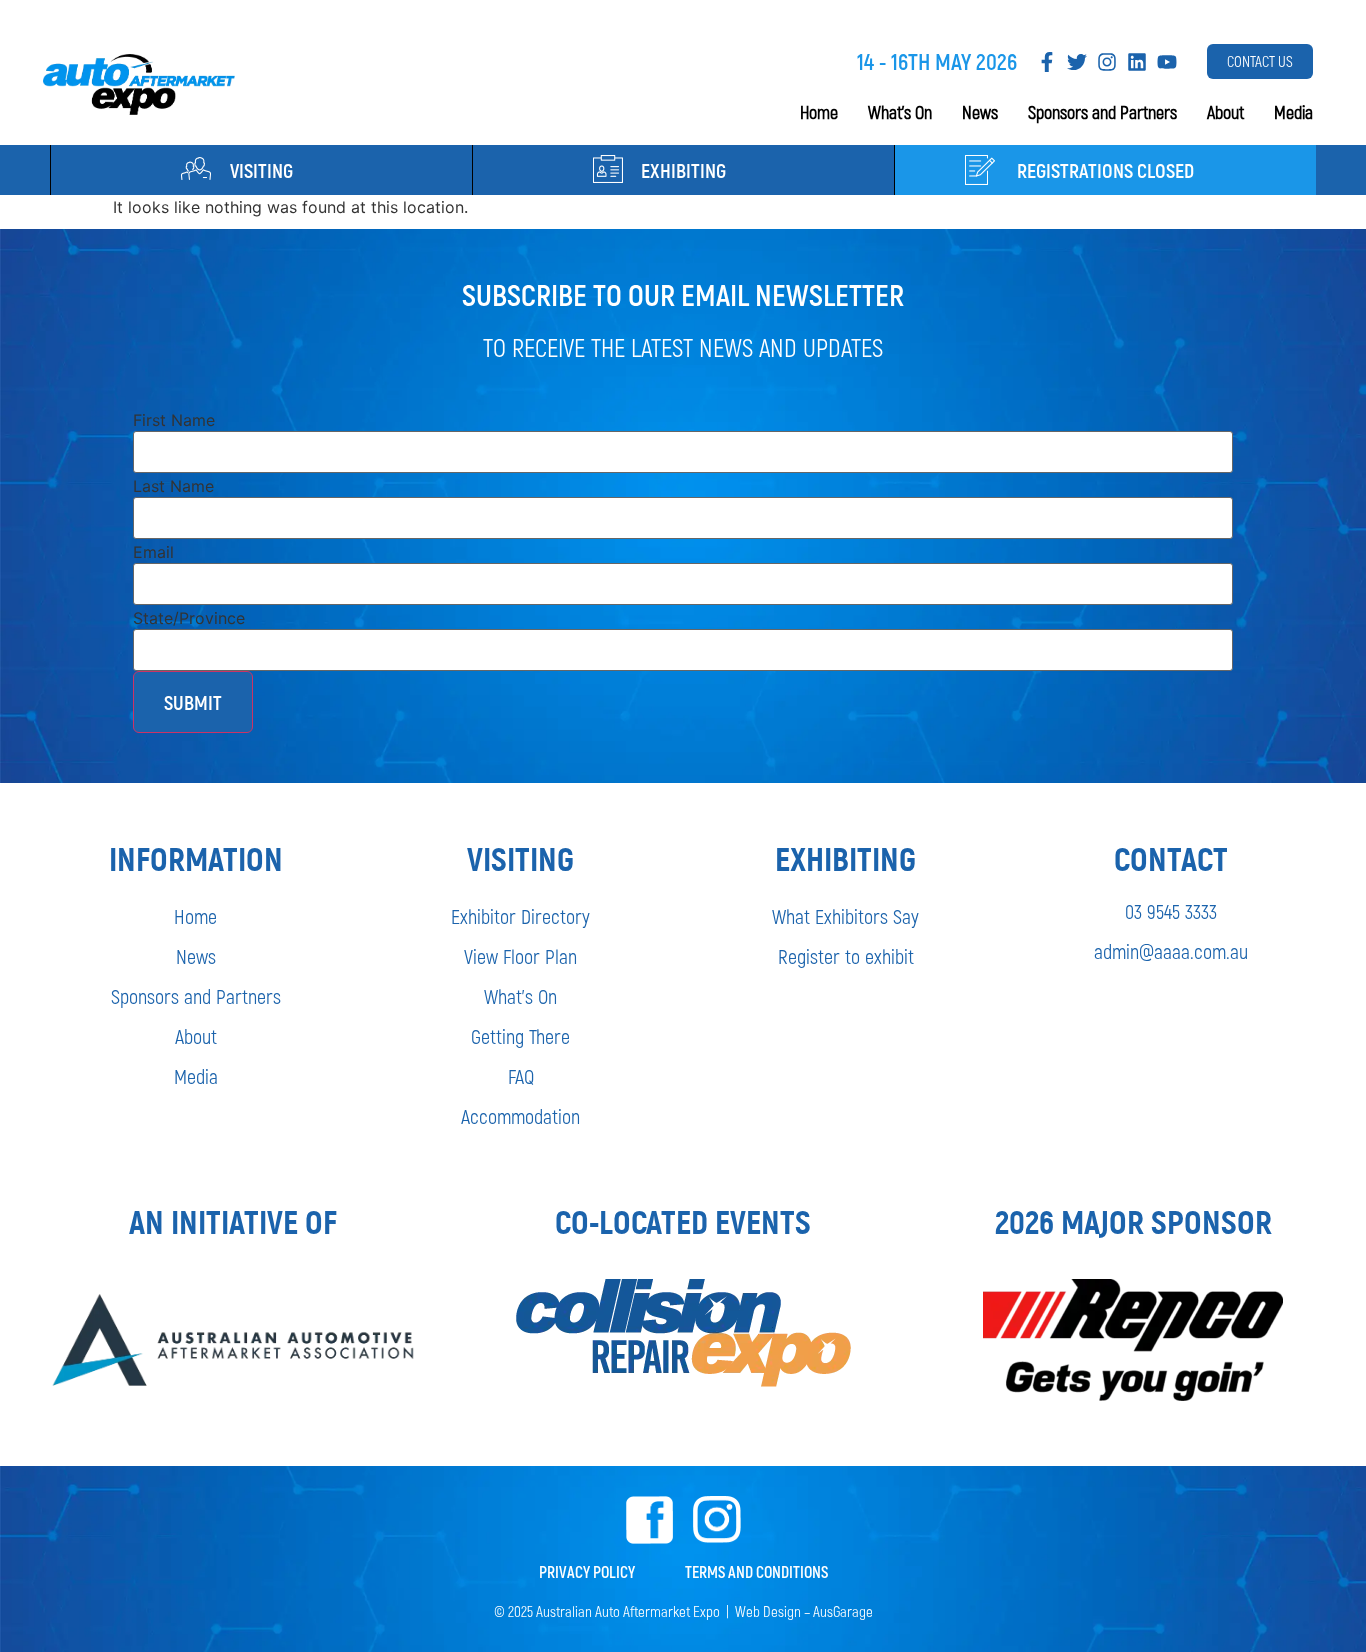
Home (819, 112)
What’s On (900, 112)
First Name (174, 420)
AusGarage (843, 1611)
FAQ (521, 1076)
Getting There (520, 1036)
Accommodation (520, 1116)
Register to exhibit (846, 956)
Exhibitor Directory (520, 916)
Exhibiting (683, 170)
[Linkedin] (1137, 62)
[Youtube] (1167, 62)
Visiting (261, 170)
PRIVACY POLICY (587, 1571)
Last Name (173, 486)
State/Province (189, 618)
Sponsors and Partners (1102, 112)
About (1225, 112)
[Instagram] (1107, 62)
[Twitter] (1077, 62)
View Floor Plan (520, 956)
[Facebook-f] (1047, 62)
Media (1293, 112)
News (980, 112)
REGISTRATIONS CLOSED (1105, 170)
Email (153, 552)
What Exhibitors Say (845, 916)
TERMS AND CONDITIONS (756, 1571)
